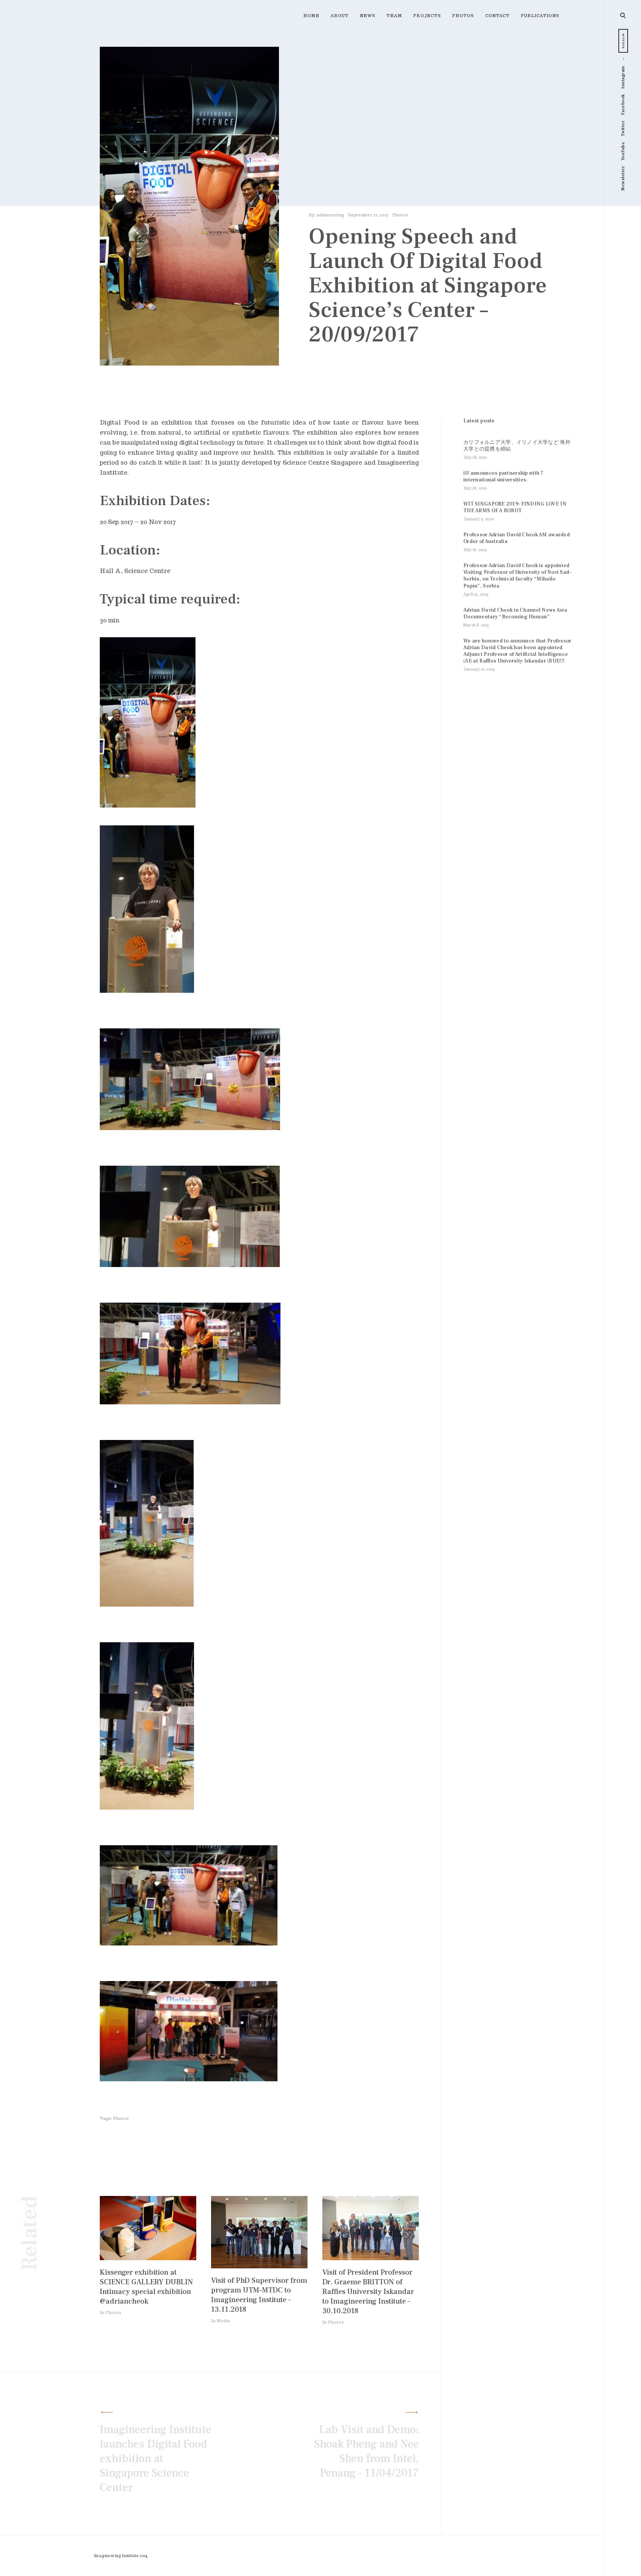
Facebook (623, 104)
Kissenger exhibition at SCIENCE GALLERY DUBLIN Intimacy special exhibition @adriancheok (146, 2287)
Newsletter (623, 178)
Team (394, 16)
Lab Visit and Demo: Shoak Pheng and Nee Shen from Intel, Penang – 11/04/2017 (366, 2451)
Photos (463, 16)
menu (623, 15)
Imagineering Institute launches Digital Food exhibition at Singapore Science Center (156, 2459)
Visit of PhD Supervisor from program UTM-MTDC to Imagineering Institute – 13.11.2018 (259, 2295)
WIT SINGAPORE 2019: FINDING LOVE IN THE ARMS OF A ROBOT (515, 507)
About (340, 16)
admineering (330, 215)
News (368, 16)
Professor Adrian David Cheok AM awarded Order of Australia (517, 538)
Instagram (623, 77)
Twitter (623, 129)
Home (311, 16)
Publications (540, 16)
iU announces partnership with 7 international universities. (504, 477)
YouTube (623, 151)
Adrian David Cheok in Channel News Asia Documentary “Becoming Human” (515, 613)
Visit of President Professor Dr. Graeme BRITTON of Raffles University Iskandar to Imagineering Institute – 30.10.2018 (368, 2292)
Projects (427, 16)
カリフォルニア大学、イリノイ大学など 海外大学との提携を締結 (517, 446)
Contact (497, 16)
